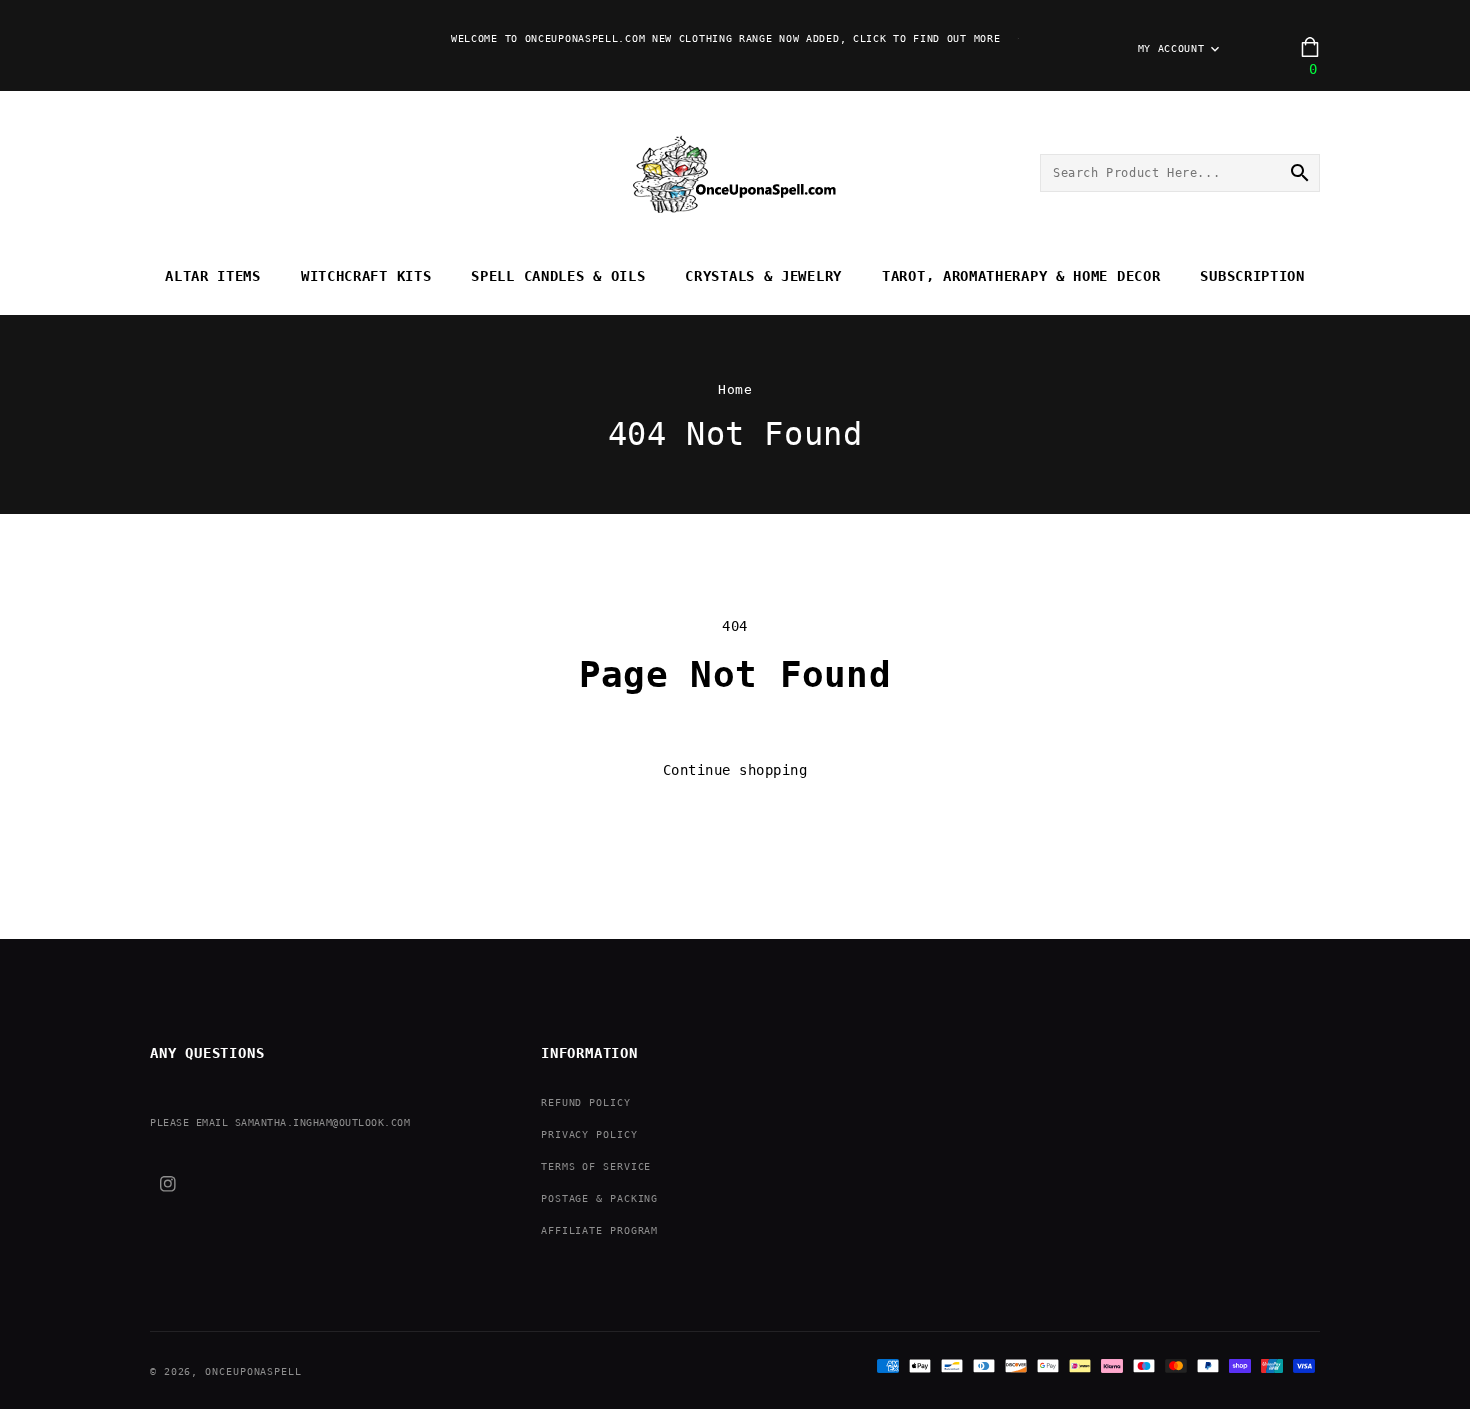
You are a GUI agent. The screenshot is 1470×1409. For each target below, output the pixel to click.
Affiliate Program (599, 1230)
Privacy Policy (589, 1134)
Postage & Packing (599, 1198)
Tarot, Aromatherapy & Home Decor (1021, 276)
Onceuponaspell (253, 1371)
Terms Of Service (596, 1166)
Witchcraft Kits (366, 276)
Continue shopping (735, 770)
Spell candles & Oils (558, 276)
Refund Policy (586, 1102)
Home (735, 389)
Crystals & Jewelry (763, 276)
